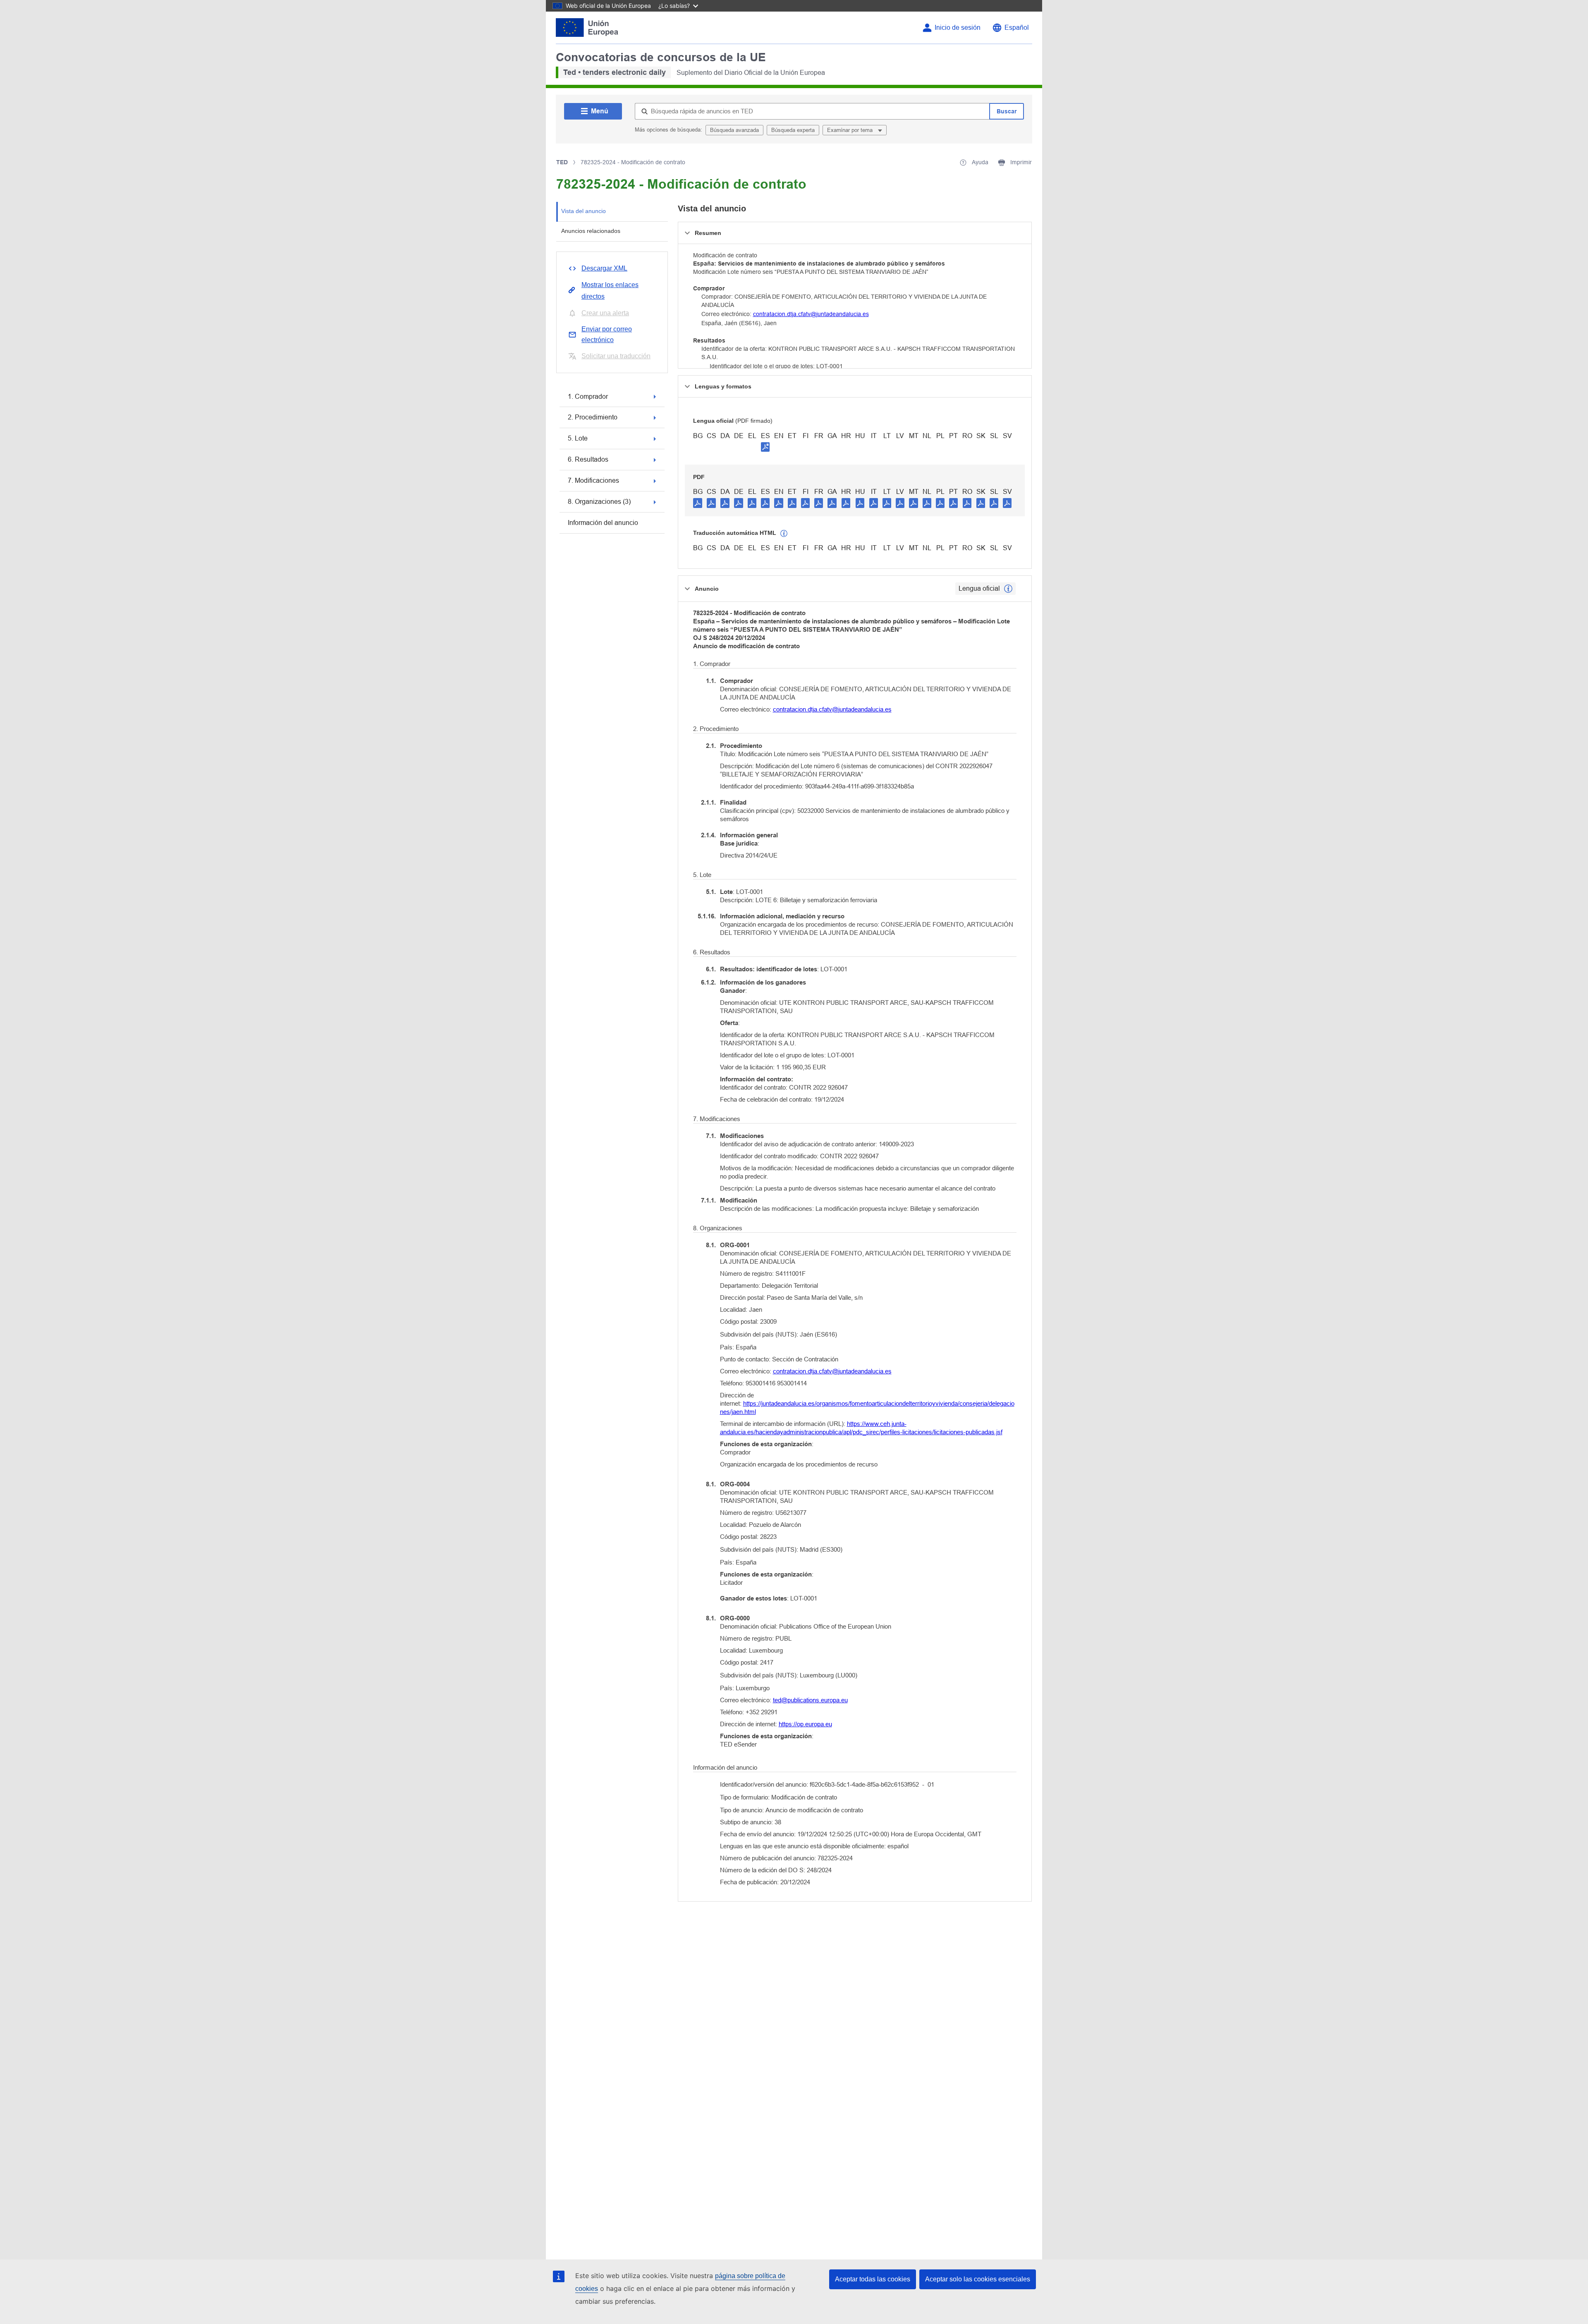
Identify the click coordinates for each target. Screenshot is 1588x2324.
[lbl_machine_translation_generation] (784, 534)
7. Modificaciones (593, 480)
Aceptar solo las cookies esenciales (978, 2279)
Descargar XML (604, 268)
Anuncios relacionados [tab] (591, 231)
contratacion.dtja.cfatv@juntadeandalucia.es (811, 314)
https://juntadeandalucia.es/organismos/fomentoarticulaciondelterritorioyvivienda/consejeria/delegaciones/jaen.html (867, 1408)
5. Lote (578, 438)
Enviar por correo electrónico (607, 334)
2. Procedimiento (593, 417)
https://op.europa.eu (805, 1724)
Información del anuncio (603, 523)
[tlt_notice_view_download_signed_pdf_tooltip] (765, 447)
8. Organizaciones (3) (599, 502)
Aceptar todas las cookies (873, 2279)
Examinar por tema (851, 130)
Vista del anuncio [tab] (584, 211)
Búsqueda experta (793, 130)
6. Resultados (588, 459)
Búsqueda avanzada (734, 130)
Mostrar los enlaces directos (610, 291)
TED (562, 162)
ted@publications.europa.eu (810, 1700)
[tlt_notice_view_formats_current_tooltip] (1008, 589)
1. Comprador (588, 397)
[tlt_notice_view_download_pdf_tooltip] (698, 503)
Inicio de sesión (958, 28)
